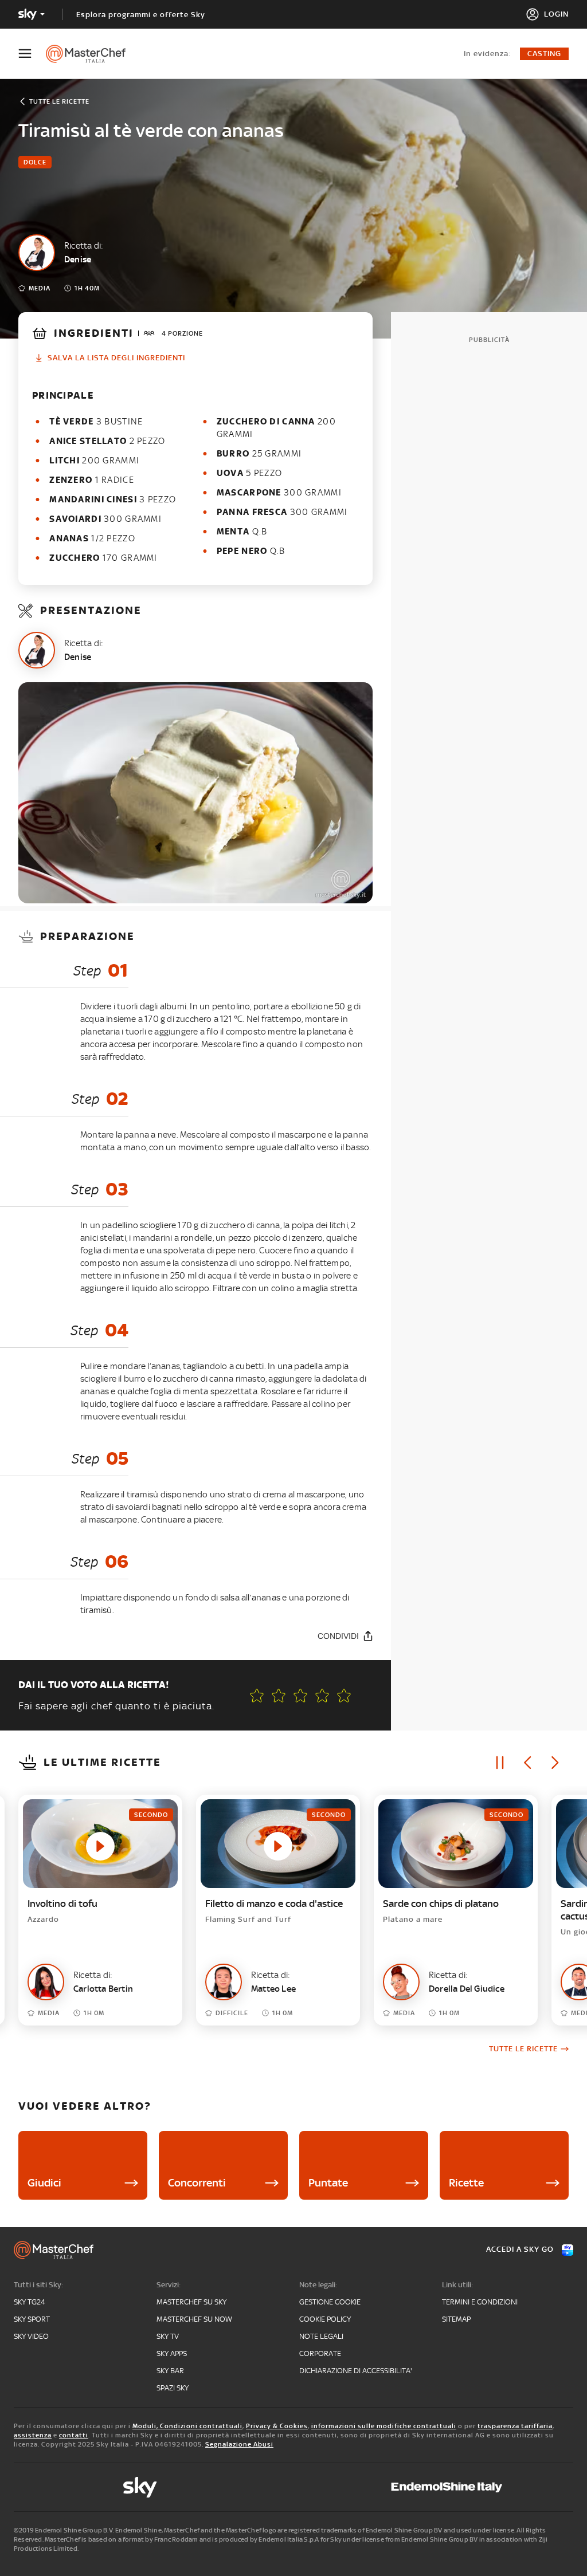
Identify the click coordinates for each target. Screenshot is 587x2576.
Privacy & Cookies (277, 2426)
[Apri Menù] (32, 54)
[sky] (140, 2487)
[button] (344, 1696)
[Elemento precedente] (527, 1763)
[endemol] (447, 2487)
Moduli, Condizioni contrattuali (187, 2426)
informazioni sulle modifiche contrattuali (384, 2426)
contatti (74, 2435)
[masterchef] (91, 54)
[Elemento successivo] (555, 1763)
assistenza (33, 2435)
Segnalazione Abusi (239, 2444)
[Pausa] (500, 1763)
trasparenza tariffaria (515, 2426)
